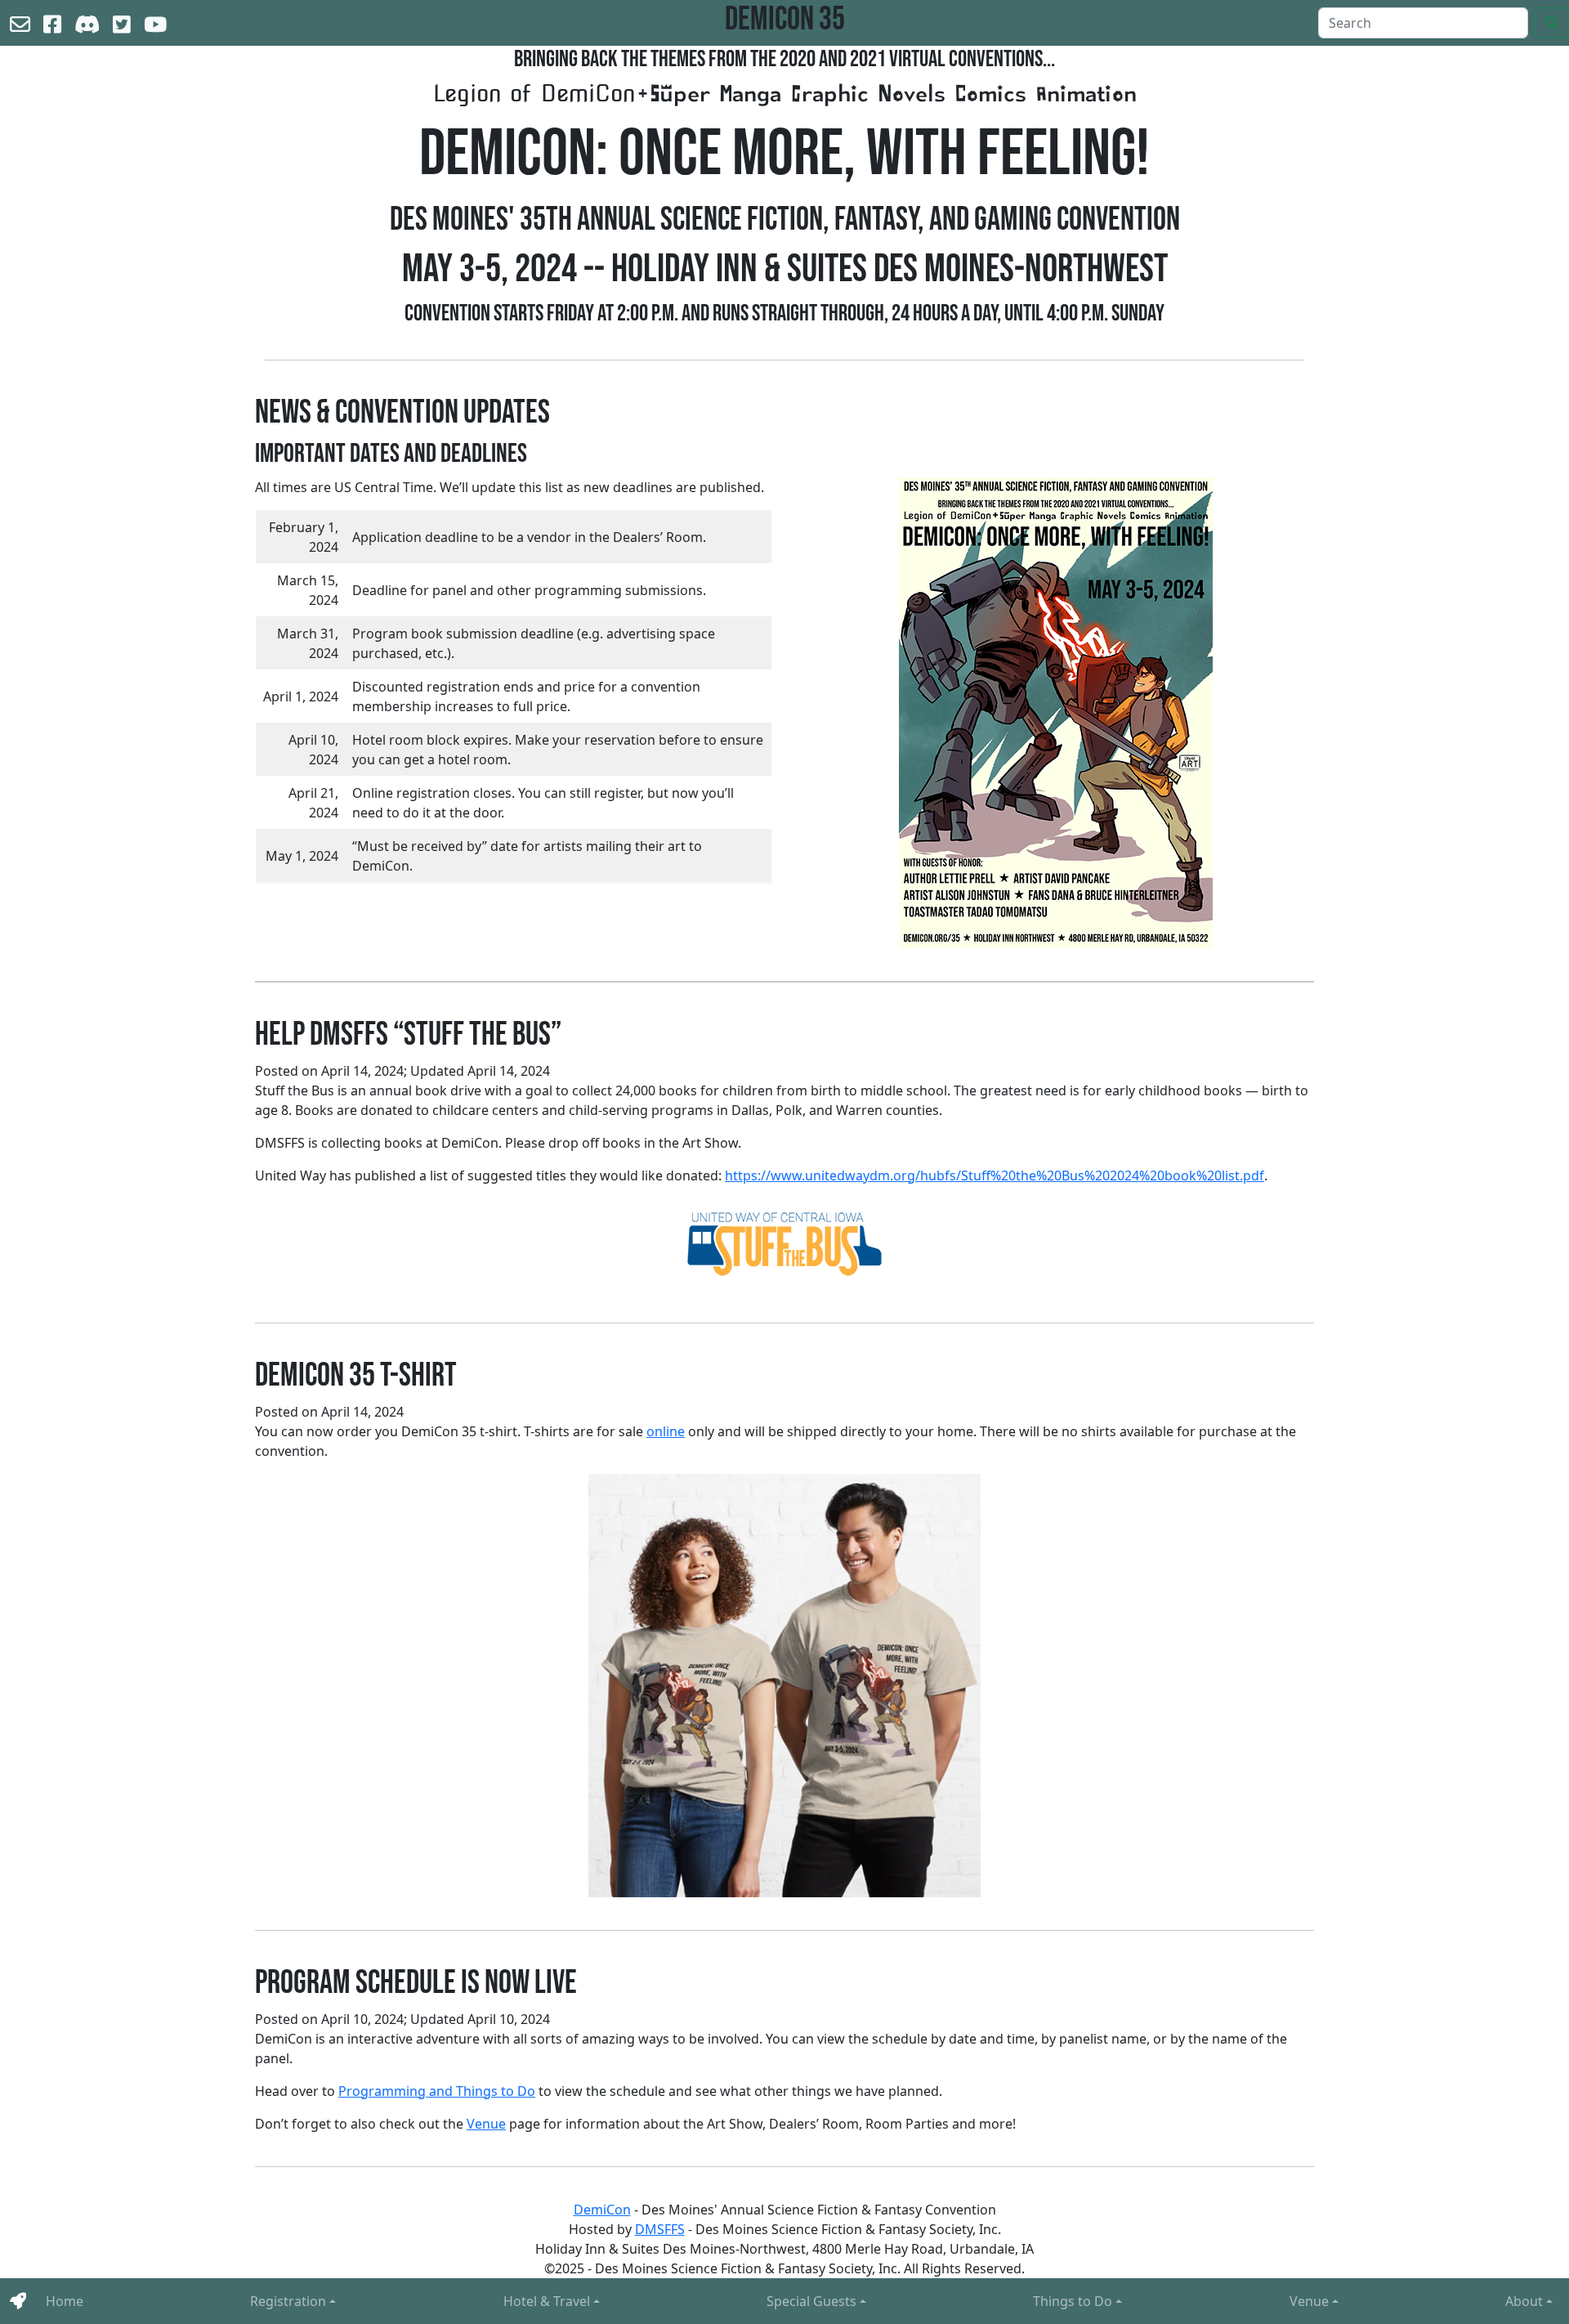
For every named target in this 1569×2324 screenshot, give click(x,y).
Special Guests (811, 2301)
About (1524, 2301)
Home (65, 2301)
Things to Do (1073, 2301)
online (666, 1431)
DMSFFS (660, 2229)
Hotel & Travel (547, 2301)
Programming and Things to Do (437, 2091)
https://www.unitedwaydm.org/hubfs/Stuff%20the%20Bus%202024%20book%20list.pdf (995, 1175)
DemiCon (602, 2210)
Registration (288, 2301)
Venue (1309, 2301)
